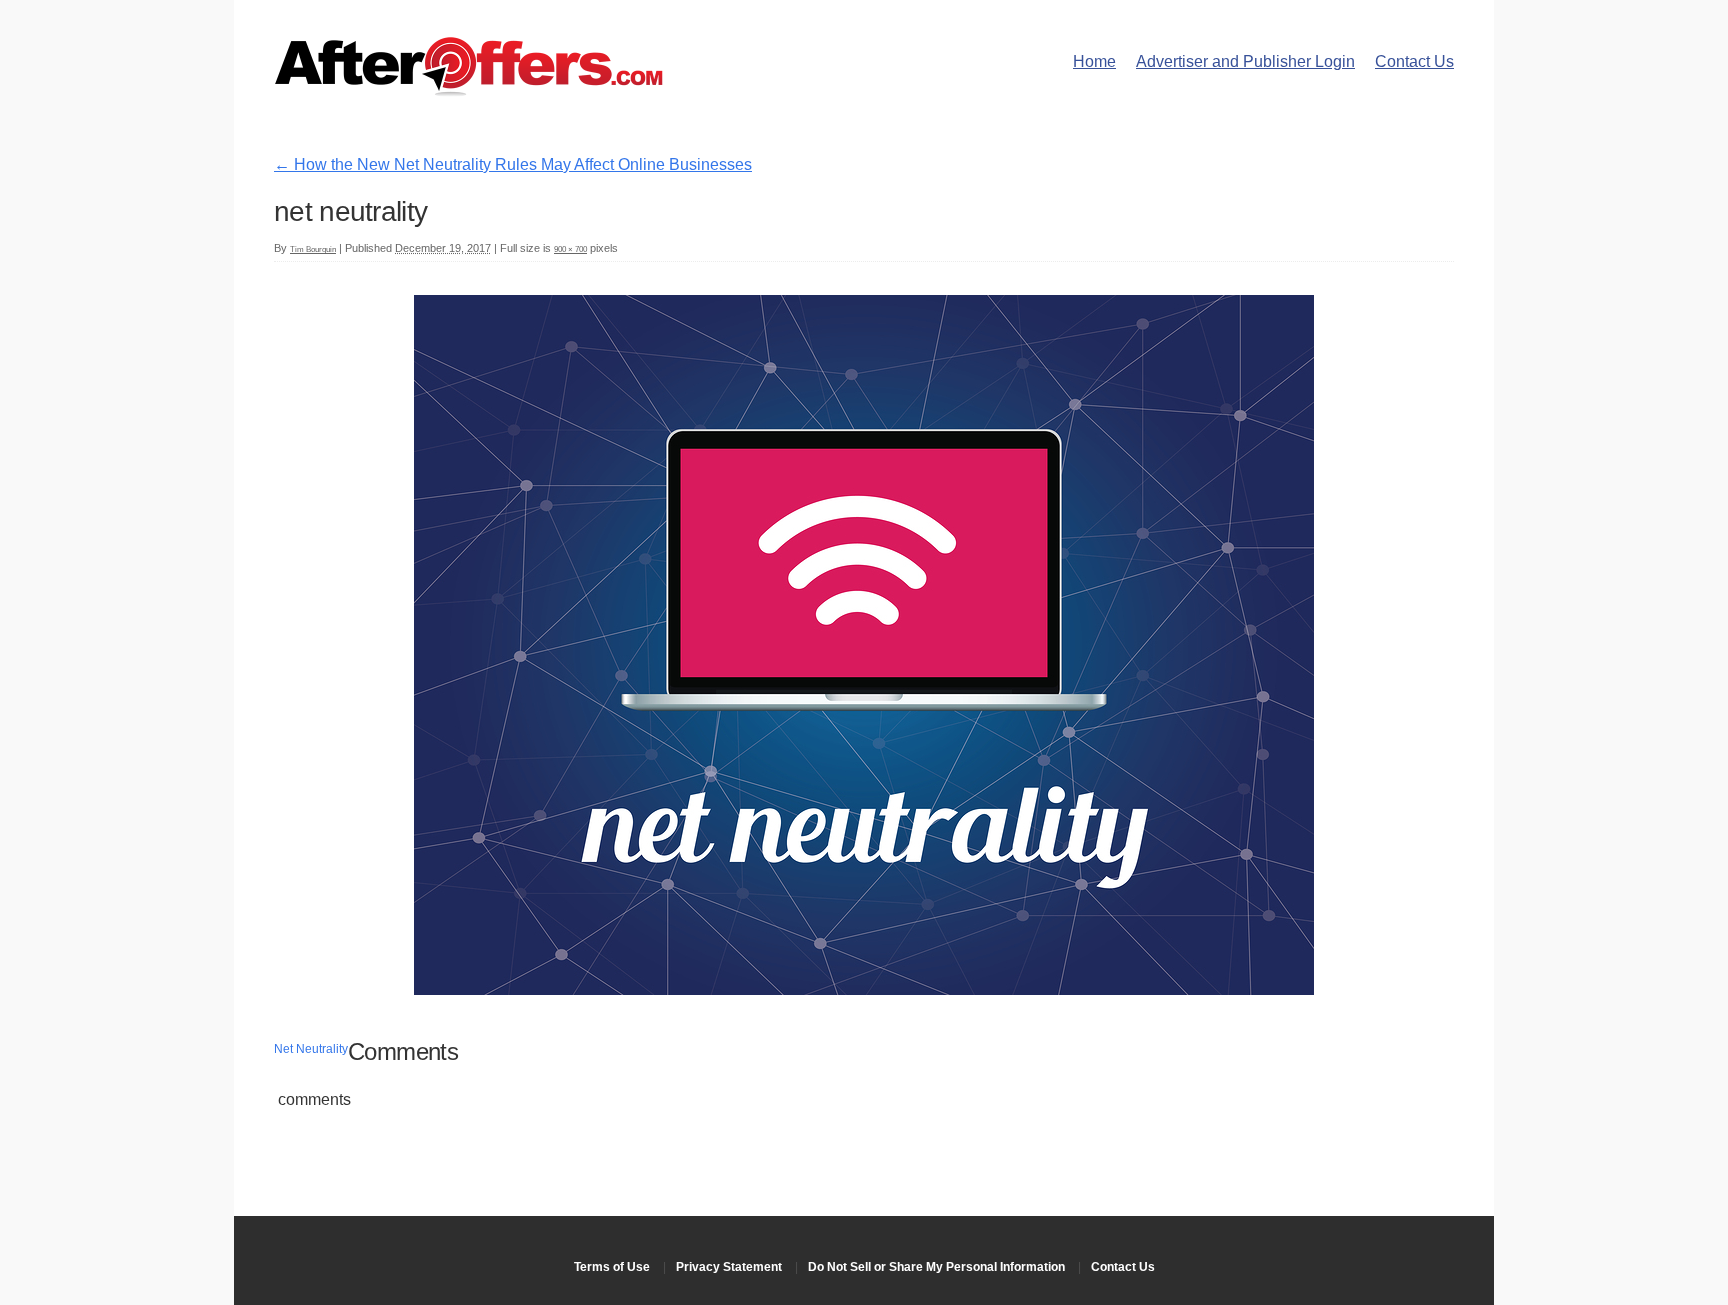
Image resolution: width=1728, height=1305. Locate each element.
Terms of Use (612, 1267)
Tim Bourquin (313, 249)
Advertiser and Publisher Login (1245, 61)
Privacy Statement (729, 1267)
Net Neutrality (311, 1049)
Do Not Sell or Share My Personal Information (936, 1267)
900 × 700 (570, 249)
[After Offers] (469, 89)
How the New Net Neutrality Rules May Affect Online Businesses (513, 164)
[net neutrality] (864, 989)
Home (1094, 61)
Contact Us (1414, 61)
